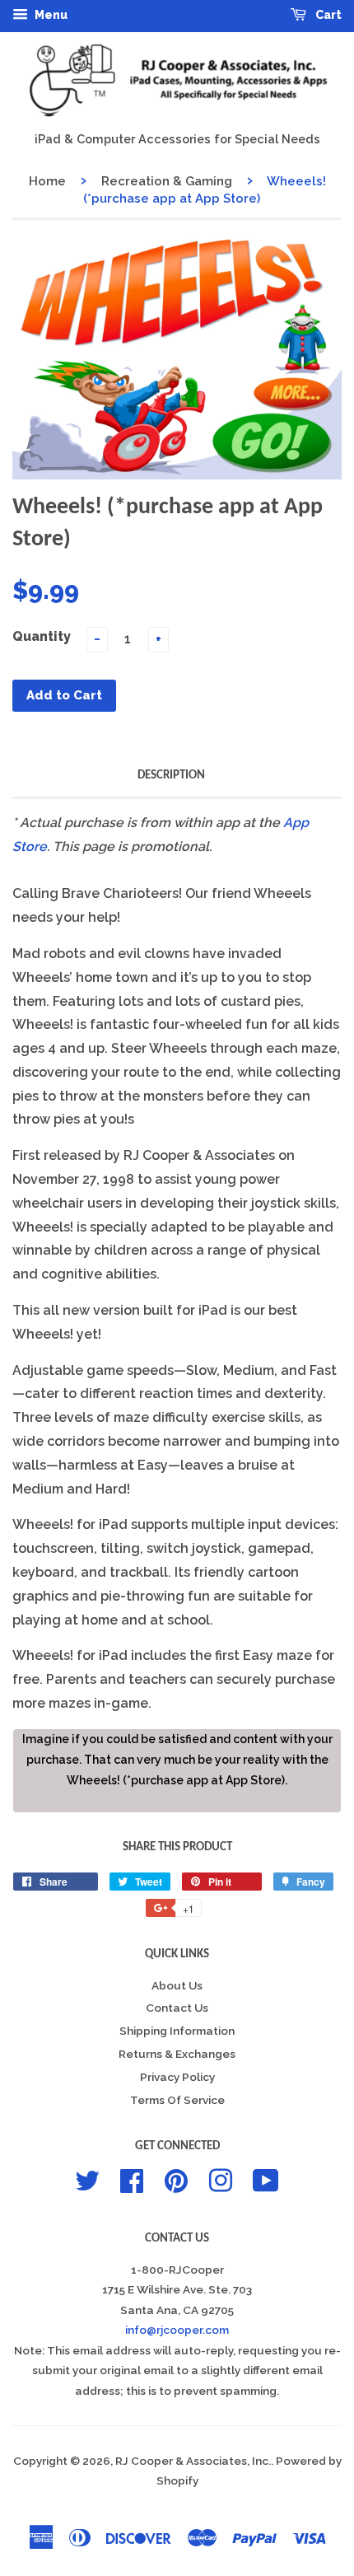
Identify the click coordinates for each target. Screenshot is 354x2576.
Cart (327, 15)
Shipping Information (177, 2031)
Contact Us (177, 2008)
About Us (177, 1985)
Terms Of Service (177, 2100)
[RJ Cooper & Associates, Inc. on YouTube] (266, 2179)
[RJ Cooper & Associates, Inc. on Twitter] (87, 2179)
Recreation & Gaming (167, 181)
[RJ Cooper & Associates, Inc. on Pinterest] (176, 2179)
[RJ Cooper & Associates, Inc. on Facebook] (132, 2179)
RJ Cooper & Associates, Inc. (193, 2461)
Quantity (42, 636)
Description (171, 776)
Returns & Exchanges (177, 2054)
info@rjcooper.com (177, 2330)
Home (47, 181)
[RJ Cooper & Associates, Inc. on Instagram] (221, 2179)
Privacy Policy (177, 2077)
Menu (50, 15)
